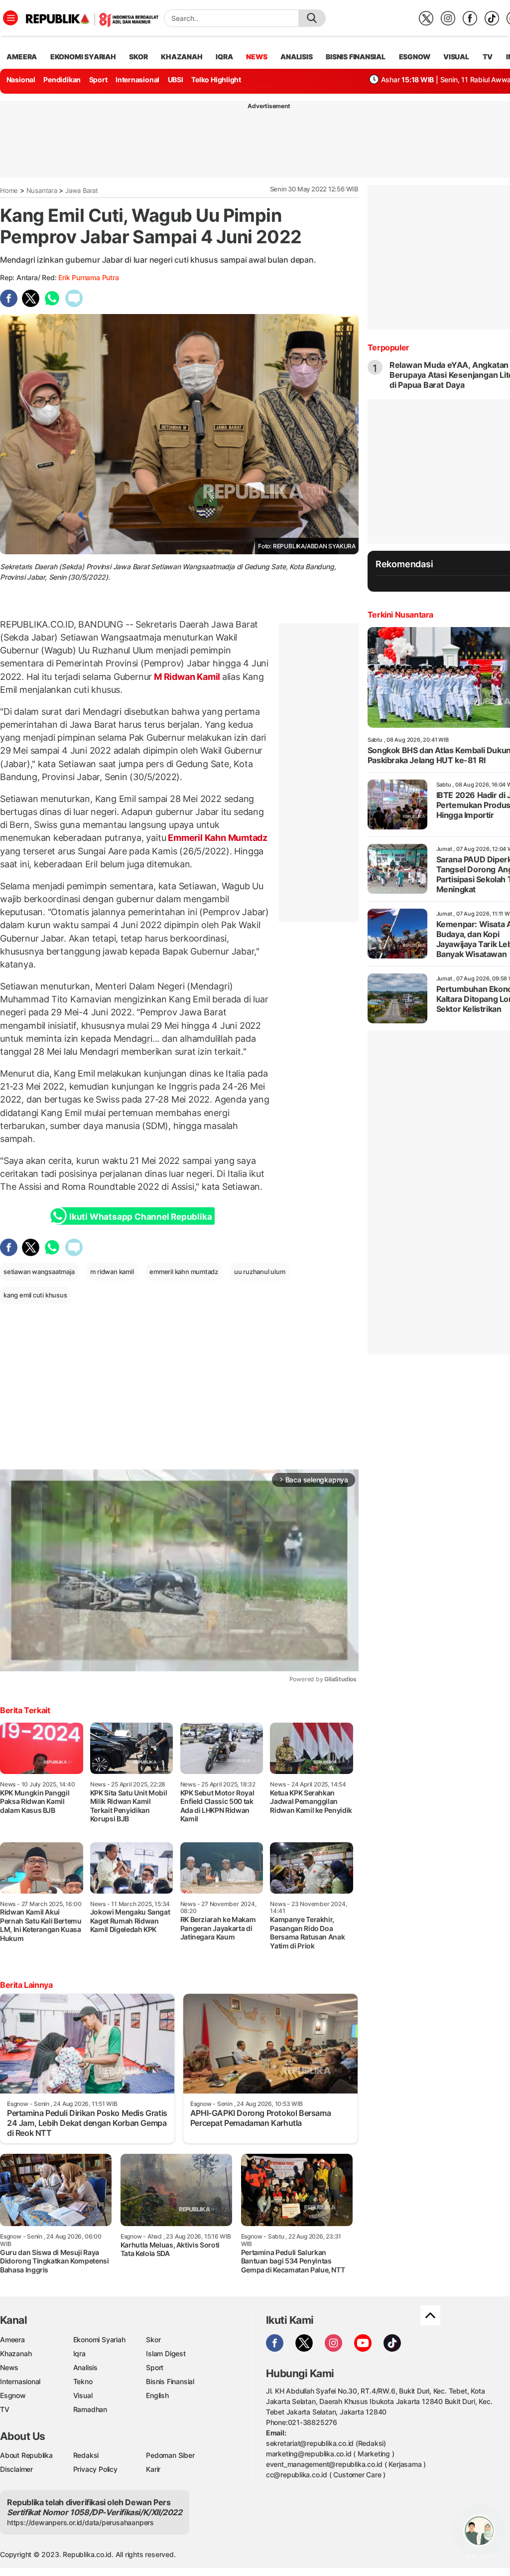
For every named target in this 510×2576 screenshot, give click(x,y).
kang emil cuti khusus (35, 1295)
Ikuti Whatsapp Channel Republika (140, 1217)
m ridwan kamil (112, 1272)
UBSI (176, 80)
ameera (22, 57)
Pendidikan (62, 80)
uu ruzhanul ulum (260, 1272)
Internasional (137, 80)
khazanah (182, 57)
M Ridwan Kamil (187, 677)
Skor (153, 2339)
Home (9, 190)
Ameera (12, 2339)
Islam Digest (166, 2353)
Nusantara (42, 190)
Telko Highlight (216, 80)
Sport (98, 80)
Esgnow (13, 2395)
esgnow (415, 57)
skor (138, 57)
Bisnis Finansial (356, 57)
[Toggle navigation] (10, 18)
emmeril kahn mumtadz (184, 1272)
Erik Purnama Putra (88, 277)
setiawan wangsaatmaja (39, 1272)
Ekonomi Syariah (83, 57)
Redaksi (86, 2455)
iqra (224, 57)
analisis (296, 57)
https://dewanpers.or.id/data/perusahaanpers (80, 2522)
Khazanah (16, 2353)
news (256, 57)
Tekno (83, 2381)
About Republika (26, 2455)
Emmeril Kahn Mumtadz (217, 838)
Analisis (85, 2367)
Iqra (79, 2353)
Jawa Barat (82, 190)
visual (456, 57)
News (9, 2367)
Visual (83, 2395)
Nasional (21, 80)
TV (488, 57)
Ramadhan (90, 2409)
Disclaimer (16, 2469)
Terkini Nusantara (400, 615)
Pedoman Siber (170, 2455)
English (157, 2395)
